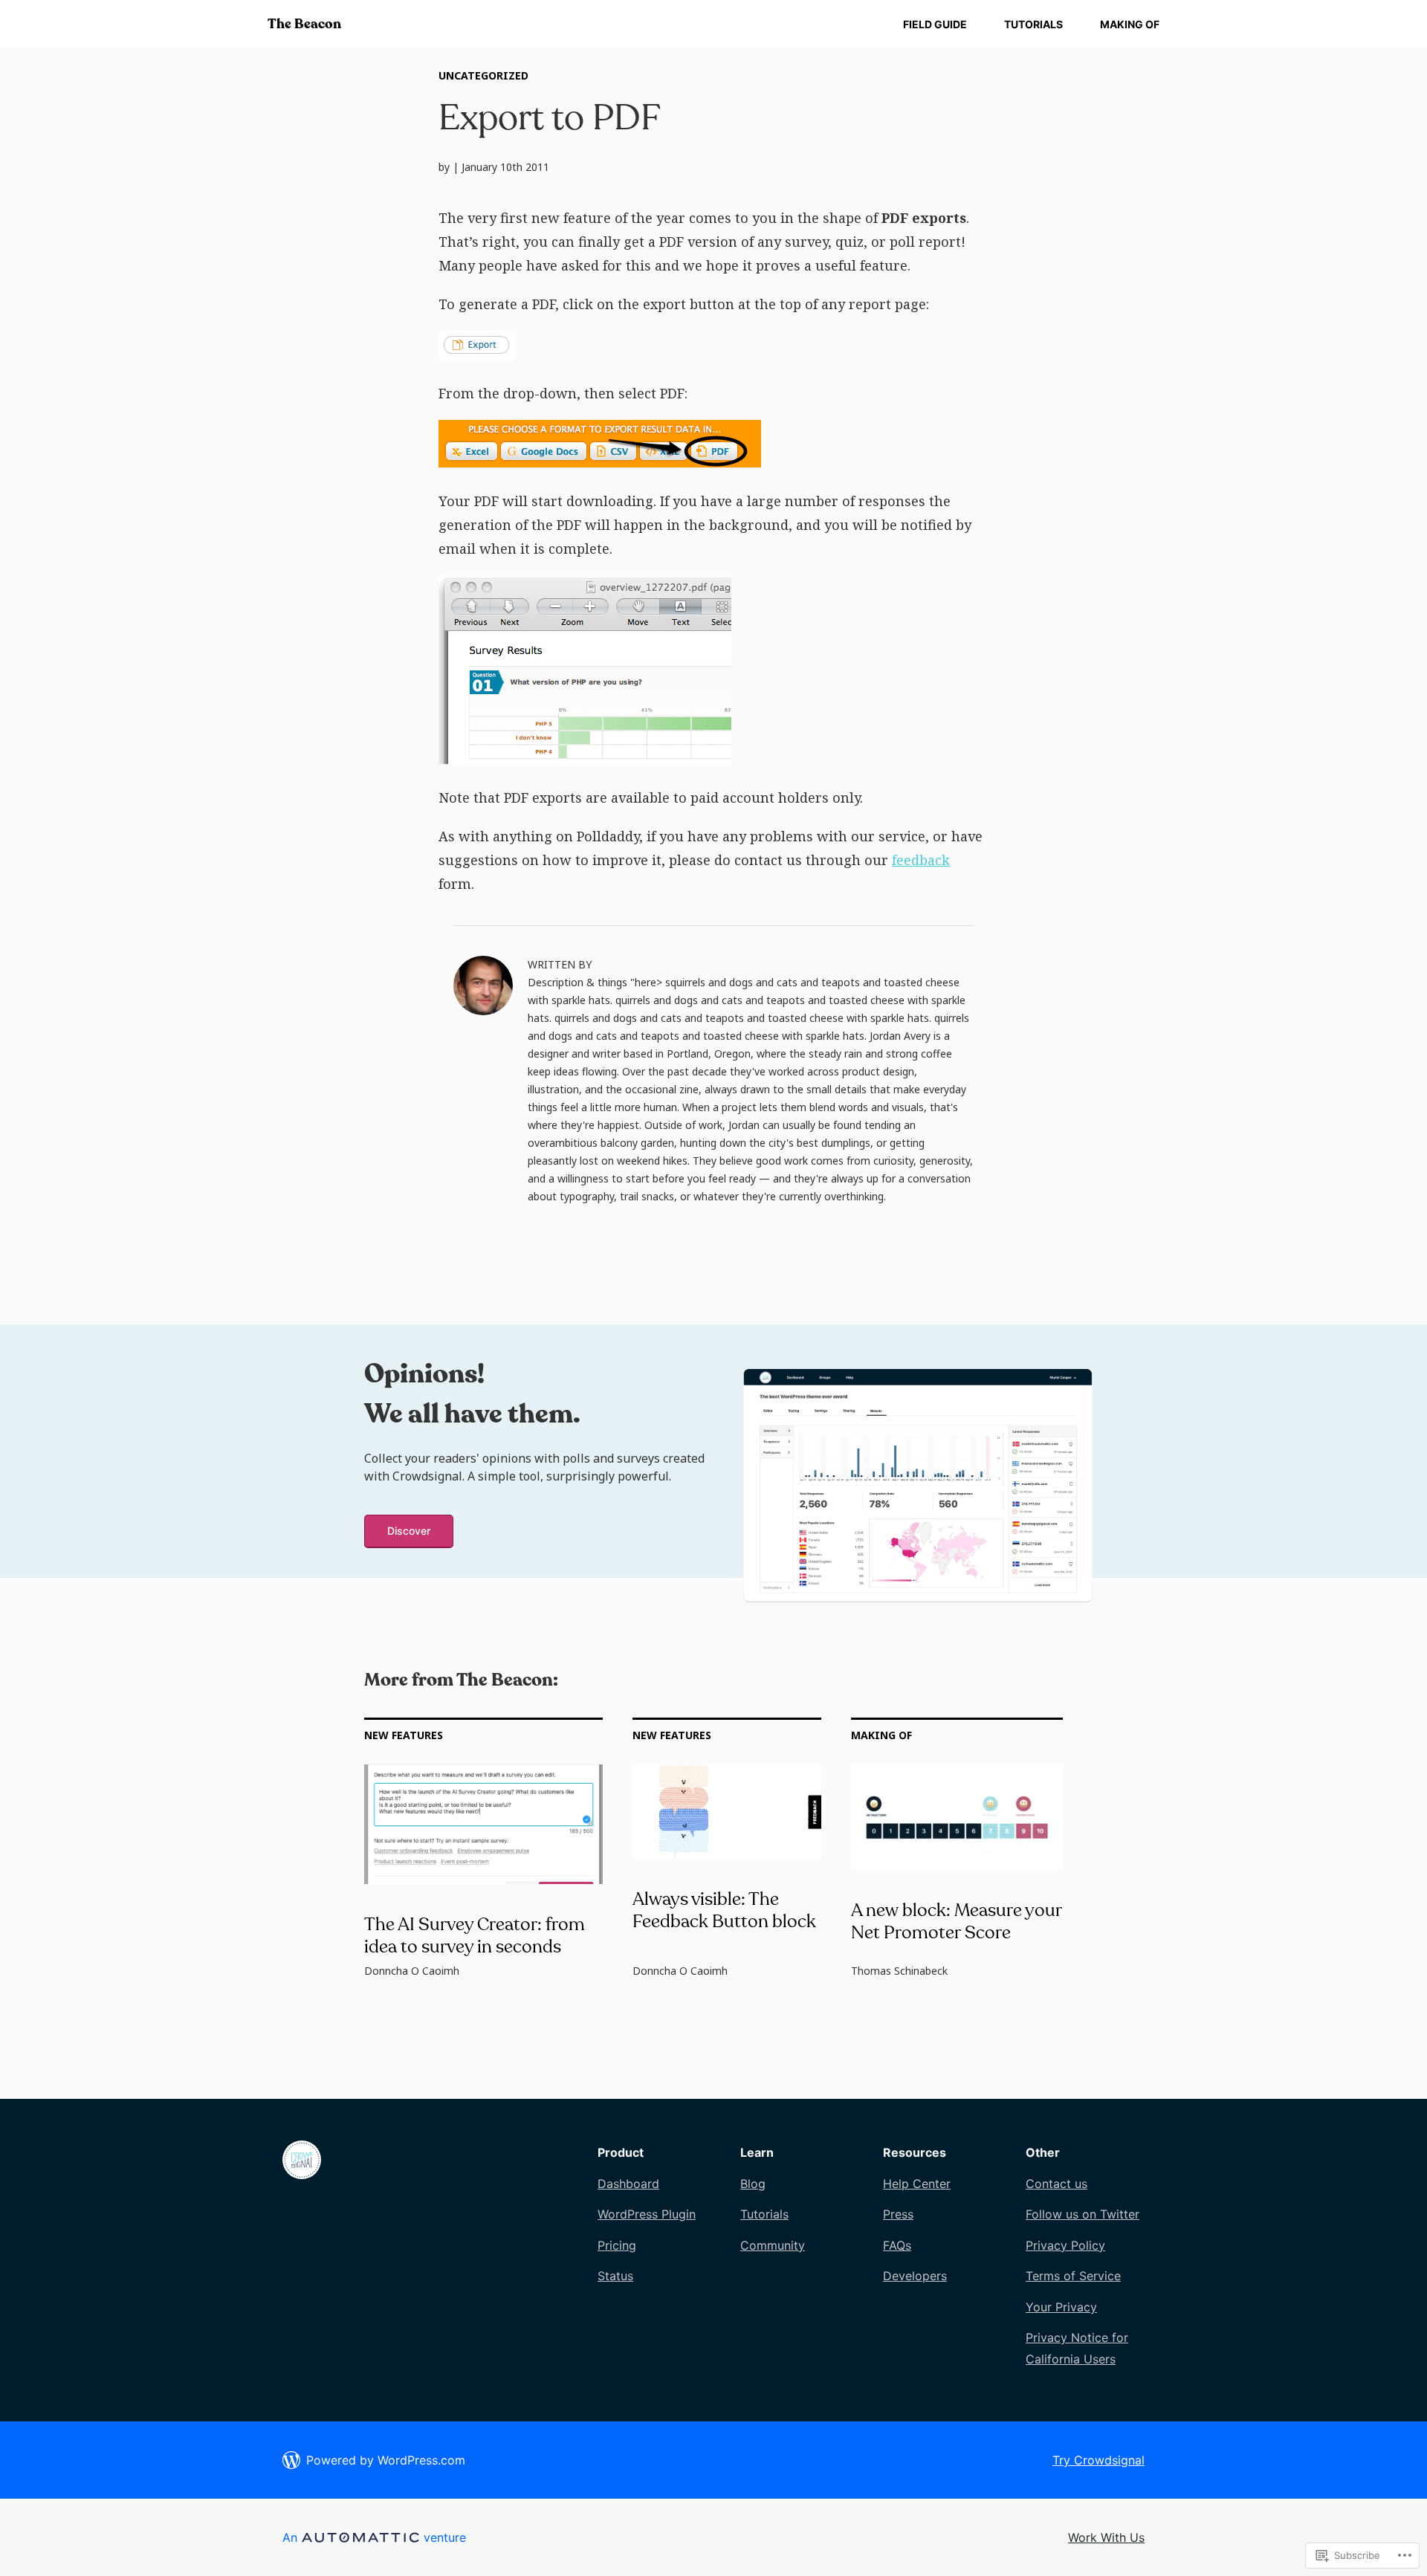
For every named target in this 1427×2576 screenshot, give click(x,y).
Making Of (1130, 24)
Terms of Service (1073, 2276)
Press (898, 2214)
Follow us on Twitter (1083, 2214)
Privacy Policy (1065, 2245)
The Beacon (304, 24)
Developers (915, 2276)
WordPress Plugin (647, 2214)
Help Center (917, 2184)
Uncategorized (483, 75)
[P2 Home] (302, 2175)
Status (615, 2276)
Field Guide (935, 24)
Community (773, 2245)
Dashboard (628, 2184)
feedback (921, 860)
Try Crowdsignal (1098, 2460)
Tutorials (1033, 24)
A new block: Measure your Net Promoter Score (956, 1922)
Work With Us (1106, 2537)
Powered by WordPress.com (386, 2460)
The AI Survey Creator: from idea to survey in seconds (475, 1936)
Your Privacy (1061, 2307)
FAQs (897, 2245)
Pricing (617, 2245)
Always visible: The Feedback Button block (724, 1910)
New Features (404, 1735)
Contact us (1057, 2184)
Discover (409, 1531)
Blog (753, 2184)
